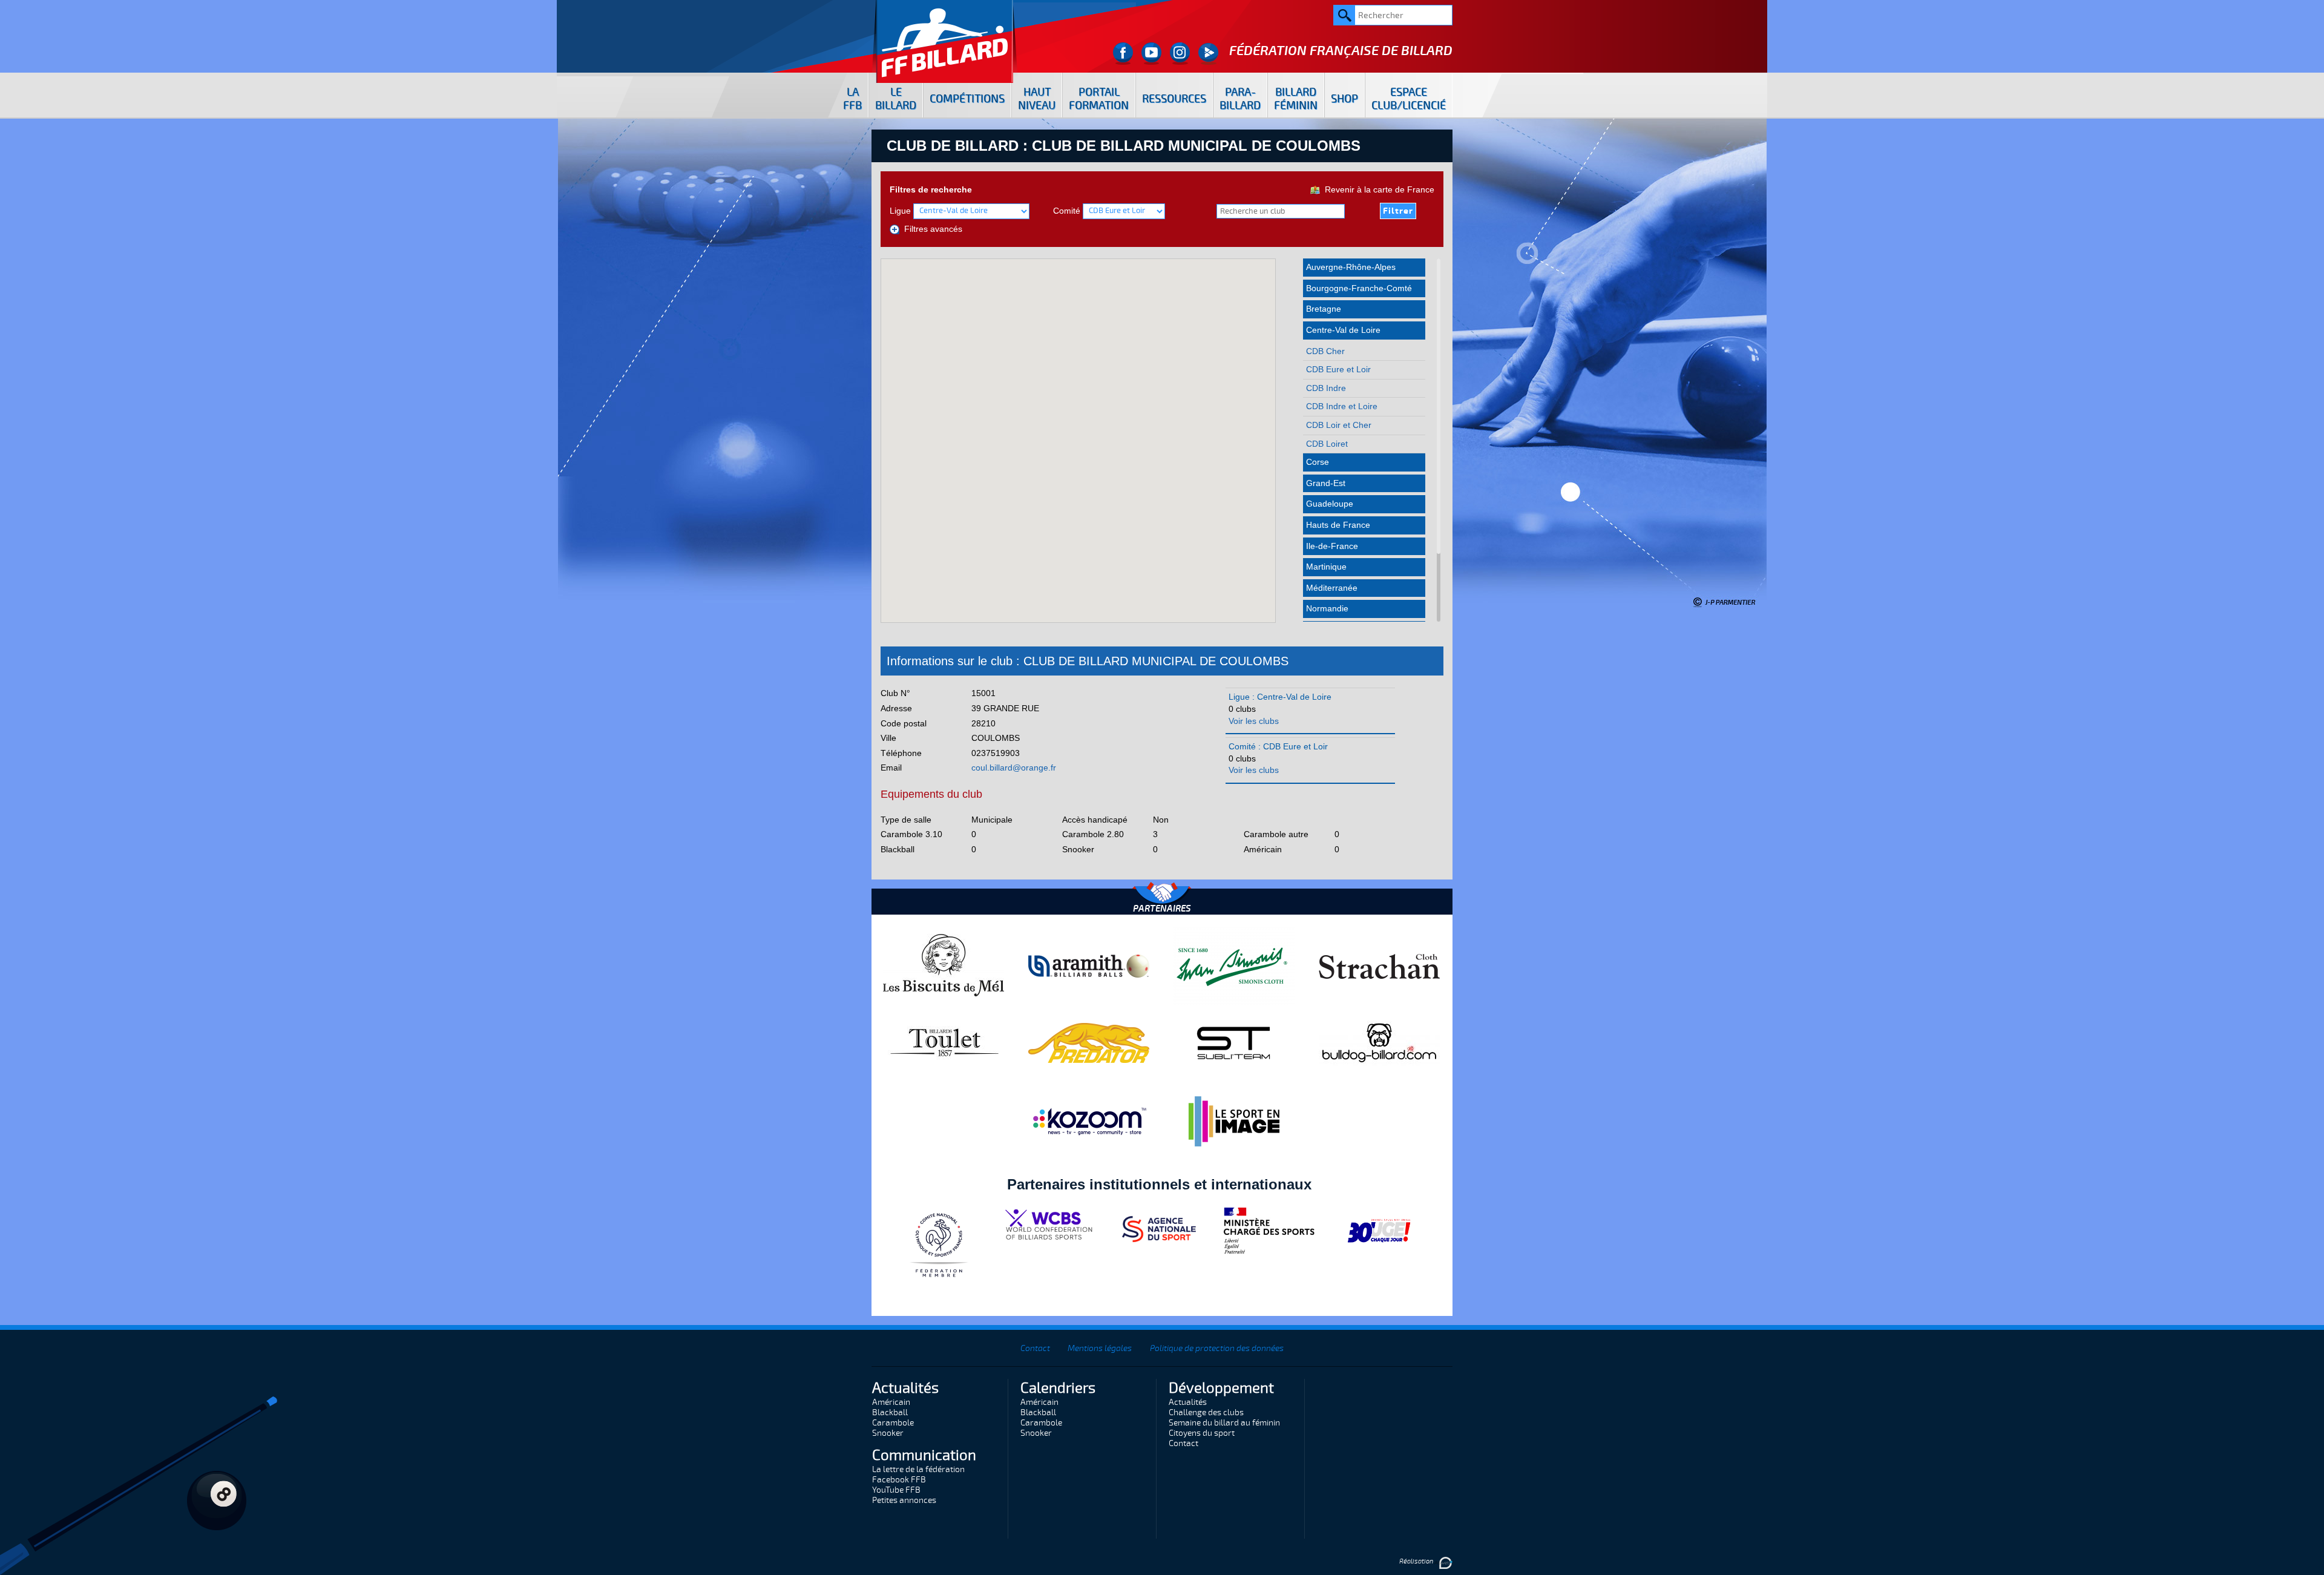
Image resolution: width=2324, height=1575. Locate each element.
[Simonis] (1234, 965)
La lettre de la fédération (918, 1469)
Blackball (890, 1412)
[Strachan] (1379, 965)
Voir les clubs (1254, 721)
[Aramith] (1089, 965)
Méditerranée (1332, 588)
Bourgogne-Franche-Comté (1359, 288)
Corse (1318, 462)
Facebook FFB (899, 1480)
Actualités (1188, 1402)
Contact (1035, 1348)
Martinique (1326, 567)
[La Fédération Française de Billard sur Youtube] (1151, 54)
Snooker (888, 1433)
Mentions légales (1100, 1348)
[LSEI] (1234, 1121)
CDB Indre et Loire (1342, 406)
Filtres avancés (931, 229)
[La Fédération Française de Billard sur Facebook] (1123, 54)
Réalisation (1417, 1561)
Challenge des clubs (1206, 1412)
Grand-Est (1326, 483)
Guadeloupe (1330, 504)
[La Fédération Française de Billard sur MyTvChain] (1208, 54)
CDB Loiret (1327, 444)
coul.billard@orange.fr (1014, 768)
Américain (891, 1402)
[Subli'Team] (1234, 1042)
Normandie (1327, 608)
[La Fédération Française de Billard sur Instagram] (1180, 54)
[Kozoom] (1089, 1121)
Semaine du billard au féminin (1224, 1423)
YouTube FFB (896, 1490)
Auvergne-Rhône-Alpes (1351, 267)
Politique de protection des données (1217, 1348)
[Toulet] (944, 1042)
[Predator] (1089, 1042)
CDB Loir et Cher (1339, 425)
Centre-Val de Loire (1343, 330)
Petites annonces (904, 1500)
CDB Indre (1326, 388)
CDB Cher (1325, 351)
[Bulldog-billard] (1379, 1042)
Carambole (893, 1423)
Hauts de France (1338, 525)
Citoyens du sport (1202, 1433)
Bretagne (1324, 309)
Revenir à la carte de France (1377, 189)
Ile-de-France (1332, 546)
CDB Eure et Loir (1338, 369)
